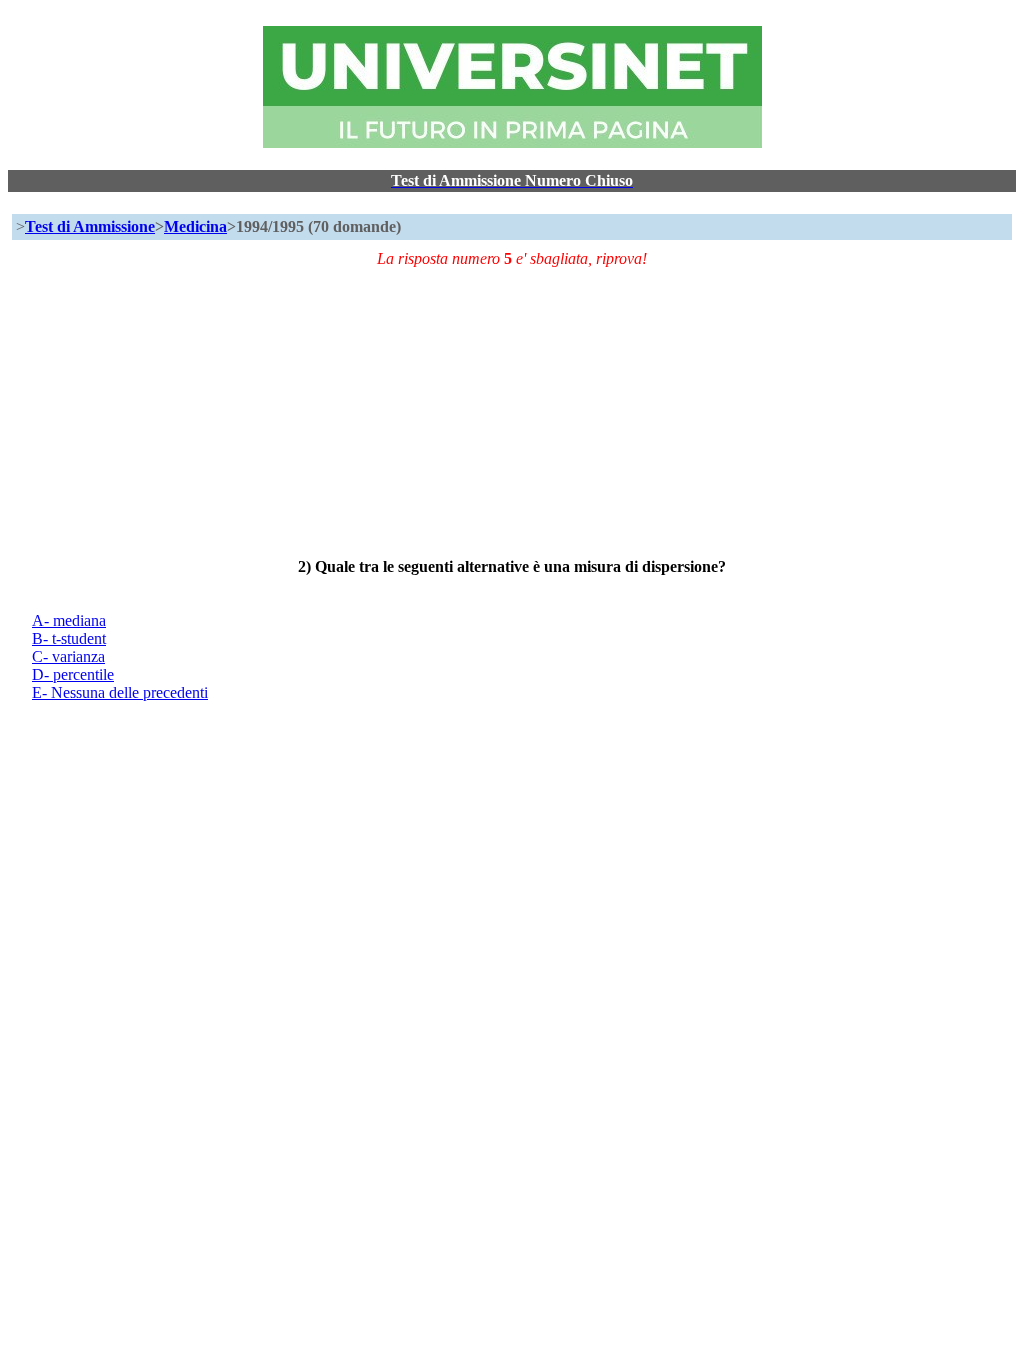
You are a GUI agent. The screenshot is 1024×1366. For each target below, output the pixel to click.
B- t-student (69, 638)
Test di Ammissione (90, 226)
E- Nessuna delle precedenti (120, 692)
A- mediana (69, 620)
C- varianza (68, 656)
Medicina (195, 226)
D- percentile (73, 674)
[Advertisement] (512, 408)
